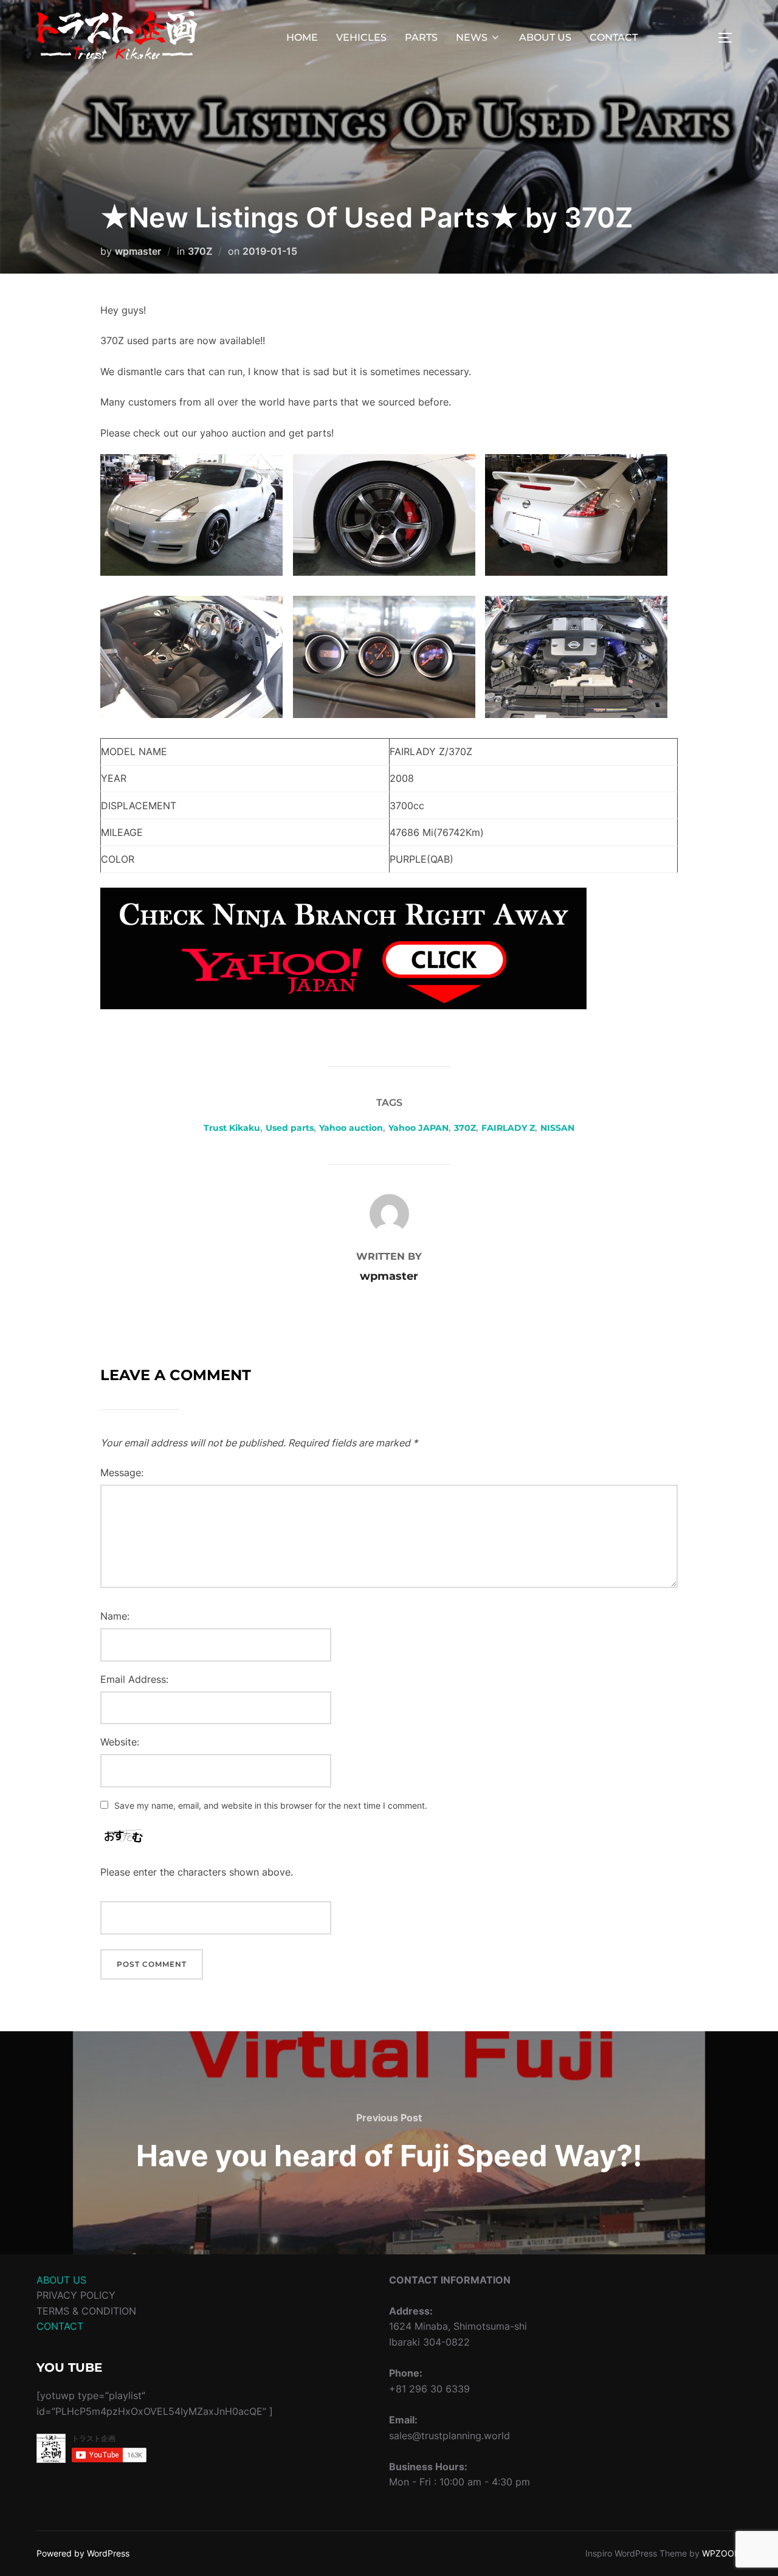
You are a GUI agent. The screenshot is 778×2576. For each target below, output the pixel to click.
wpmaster (138, 251)
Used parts (290, 1128)
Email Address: (134, 1679)
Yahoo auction (351, 1128)
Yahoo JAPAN (418, 1128)
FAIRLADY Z (508, 1128)
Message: (122, 1473)
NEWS (472, 37)
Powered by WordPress (83, 2553)
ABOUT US (545, 37)
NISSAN (557, 1128)
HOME (302, 37)
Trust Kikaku (232, 1128)
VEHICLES (361, 37)
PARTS (421, 37)
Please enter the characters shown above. (197, 1872)
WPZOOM (722, 2553)
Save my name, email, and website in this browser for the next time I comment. (271, 1805)
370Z (200, 251)
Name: (115, 1616)
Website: (120, 1742)
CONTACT (614, 37)
